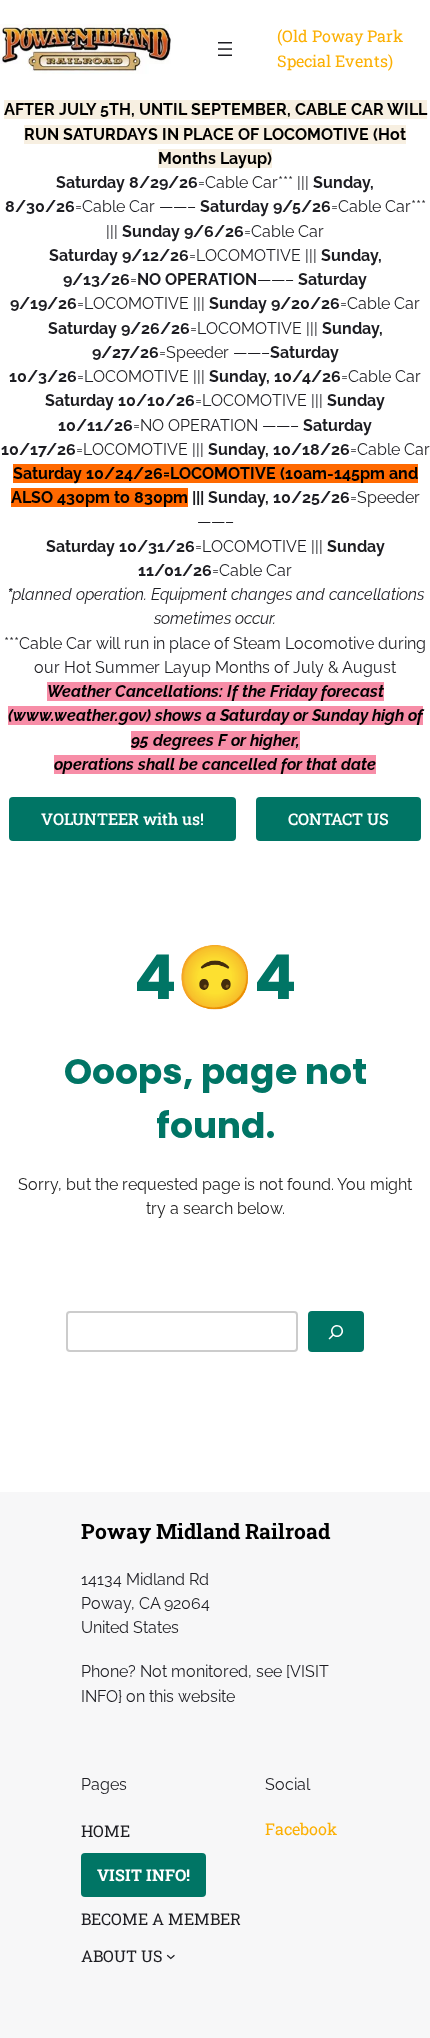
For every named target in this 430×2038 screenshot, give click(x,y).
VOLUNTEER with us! (122, 818)
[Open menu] (225, 49)
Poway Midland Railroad (205, 1531)
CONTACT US (338, 818)
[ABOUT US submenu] (171, 1956)
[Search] (336, 1331)
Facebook (301, 1828)
